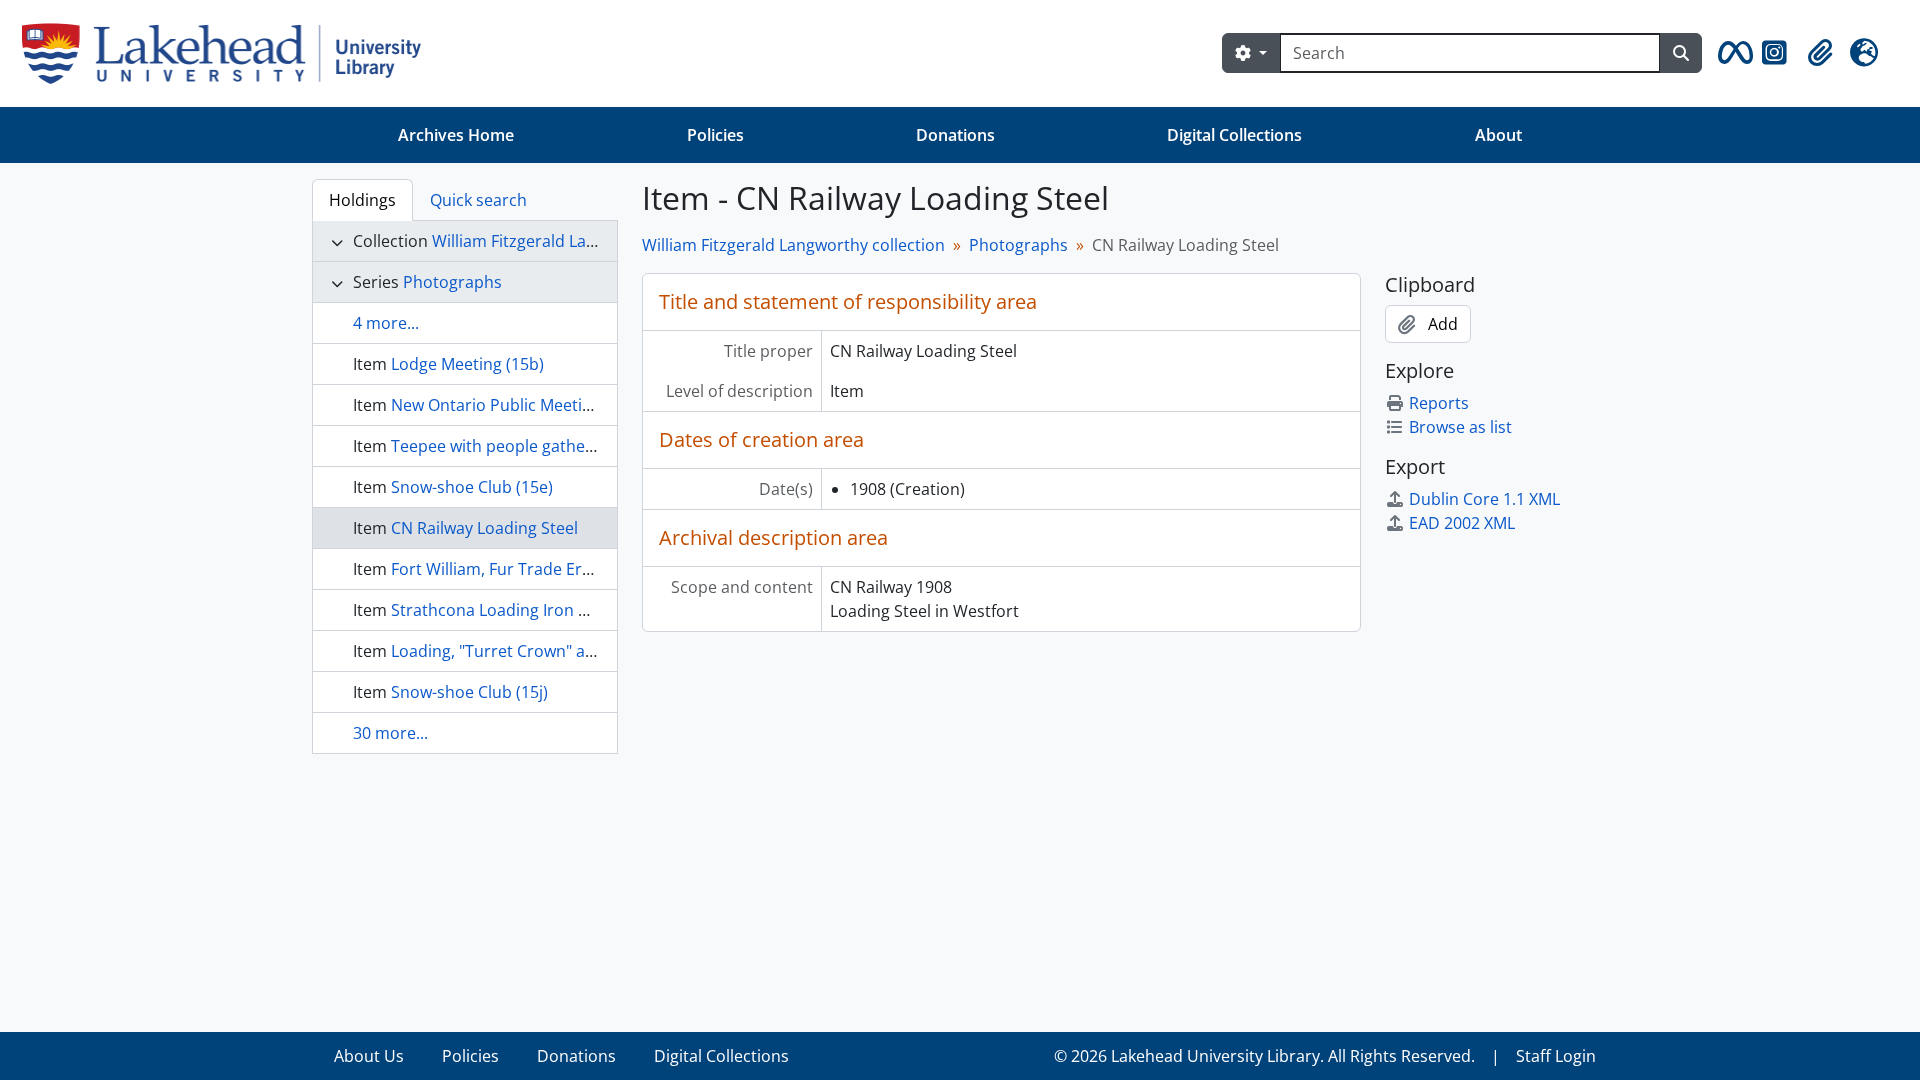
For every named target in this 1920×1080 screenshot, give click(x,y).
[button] (1732, 53)
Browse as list (1460, 427)
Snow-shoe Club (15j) (469, 692)
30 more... (390, 733)
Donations (955, 135)
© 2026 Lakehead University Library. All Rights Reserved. (1264, 1056)
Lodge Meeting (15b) (467, 364)
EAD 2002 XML (1462, 523)
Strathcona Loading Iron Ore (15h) (519, 610)
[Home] (229, 53)
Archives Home (456, 135)
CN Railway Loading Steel (484, 528)
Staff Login (1556, 1056)
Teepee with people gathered (501, 446)
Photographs (452, 282)
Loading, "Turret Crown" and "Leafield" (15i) (553, 651)
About (1498, 135)
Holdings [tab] (362, 200)
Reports (1439, 403)
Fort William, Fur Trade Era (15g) (511, 569)
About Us (369, 1056)
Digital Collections (1234, 135)
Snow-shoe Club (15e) (472, 487)
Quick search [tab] (478, 200)
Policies (715, 135)
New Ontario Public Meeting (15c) (516, 405)
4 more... (386, 323)
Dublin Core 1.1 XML (1484, 499)
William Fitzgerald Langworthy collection (583, 241)
